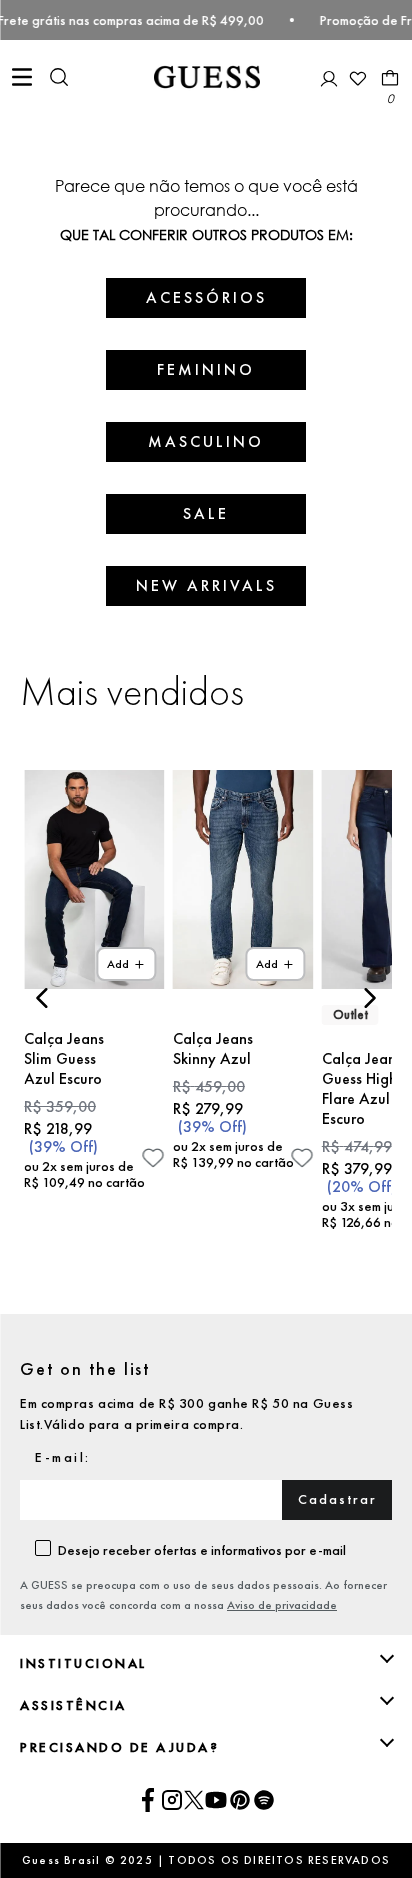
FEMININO (206, 369)
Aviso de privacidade (282, 1605)
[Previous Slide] (42, 998)
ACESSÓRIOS (206, 297)
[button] (59, 79)
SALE (206, 513)
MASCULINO (206, 441)
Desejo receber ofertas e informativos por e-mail (202, 1550)
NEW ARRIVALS (206, 585)
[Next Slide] (369, 998)
